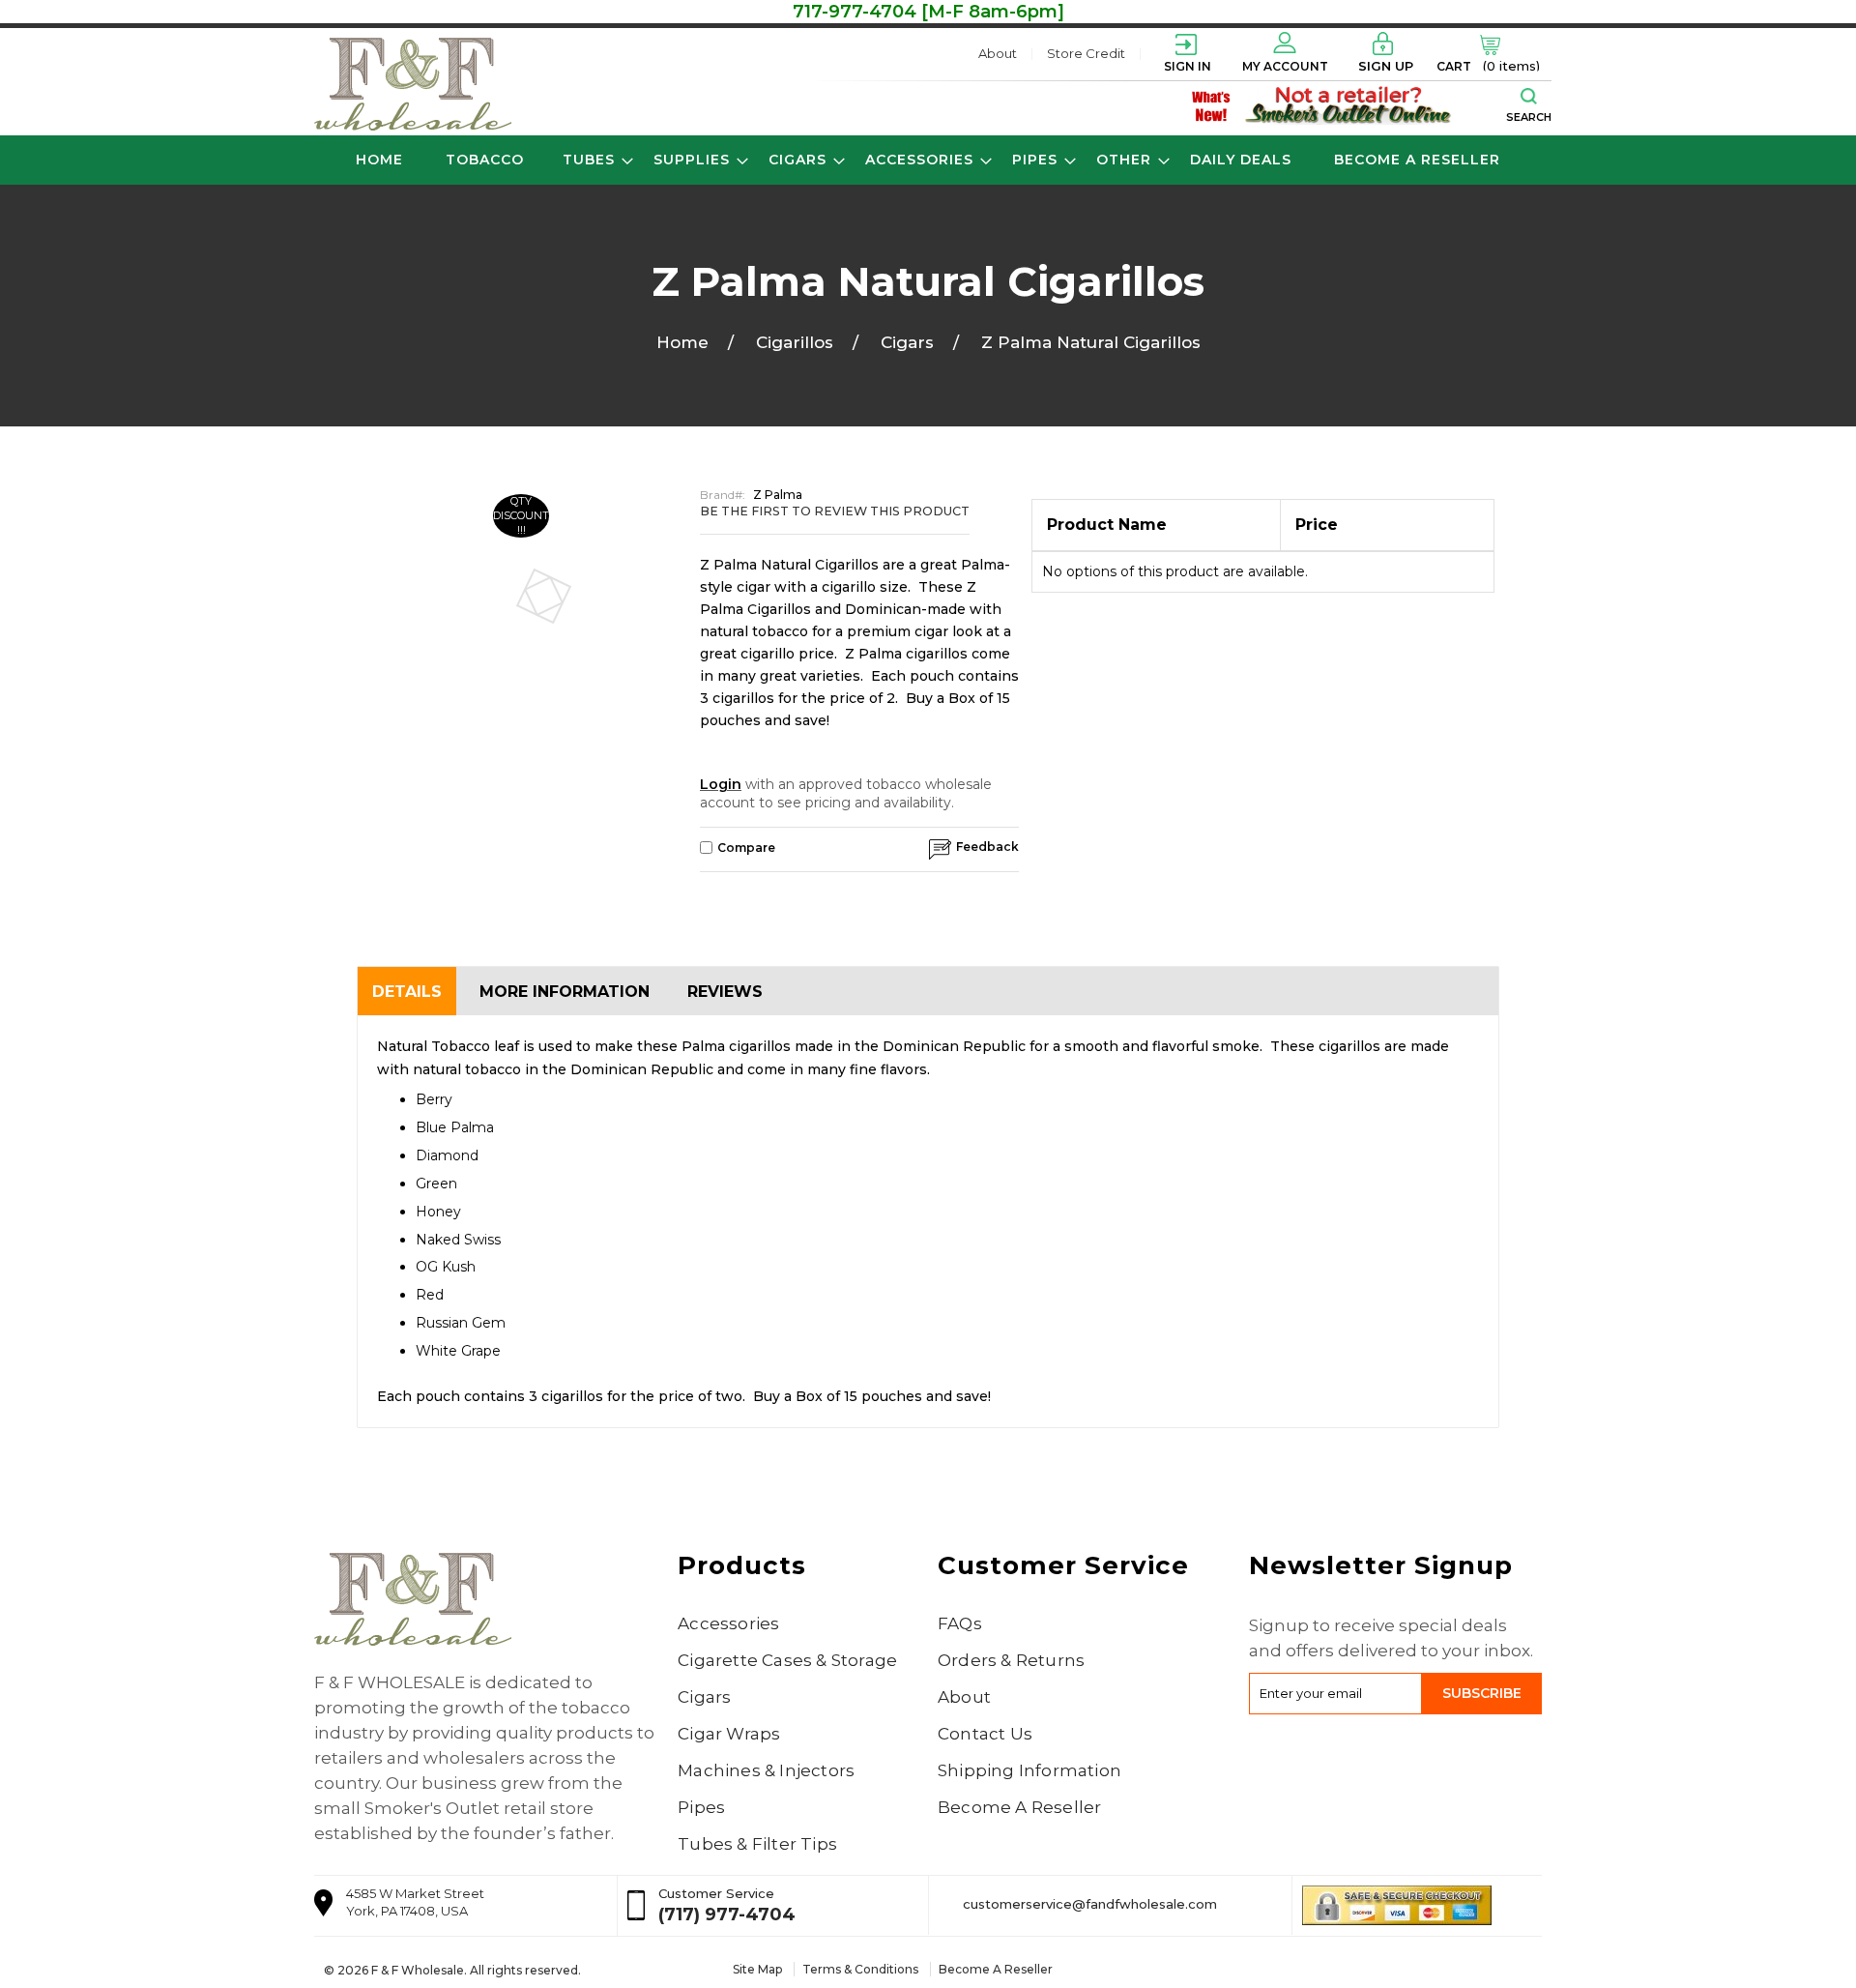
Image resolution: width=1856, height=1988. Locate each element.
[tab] (407, 991)
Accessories (728, 1623)
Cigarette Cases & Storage (787, 1660)
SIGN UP (1386, 66)
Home (695, 342)
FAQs (960, 1623)
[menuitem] (485, 160)
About (998, 53)
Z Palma (778, 495)
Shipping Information (1029, 1770)
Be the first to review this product (835, 511)
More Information (565, 992)
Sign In (1188, 66)
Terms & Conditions (860, 1969)
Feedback (987, 847)
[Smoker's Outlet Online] (1349, 104)
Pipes (701, 1807)
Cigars (920, 342)
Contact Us (985, 1734)
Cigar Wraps (729, 1734)
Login (721, 784)
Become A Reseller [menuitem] (1417, 160)
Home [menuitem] (379, 160)
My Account (1285, 66)
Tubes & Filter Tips (757, 1844)
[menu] (928, 160)
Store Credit (1086, 53)
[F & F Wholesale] (413, 84)
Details (407, 992)
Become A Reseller (1019, 1807)
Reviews (725, 992)
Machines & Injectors (766, 1770)
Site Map (757, 1969)
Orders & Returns (1011, 1660)
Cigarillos (807, 342)
